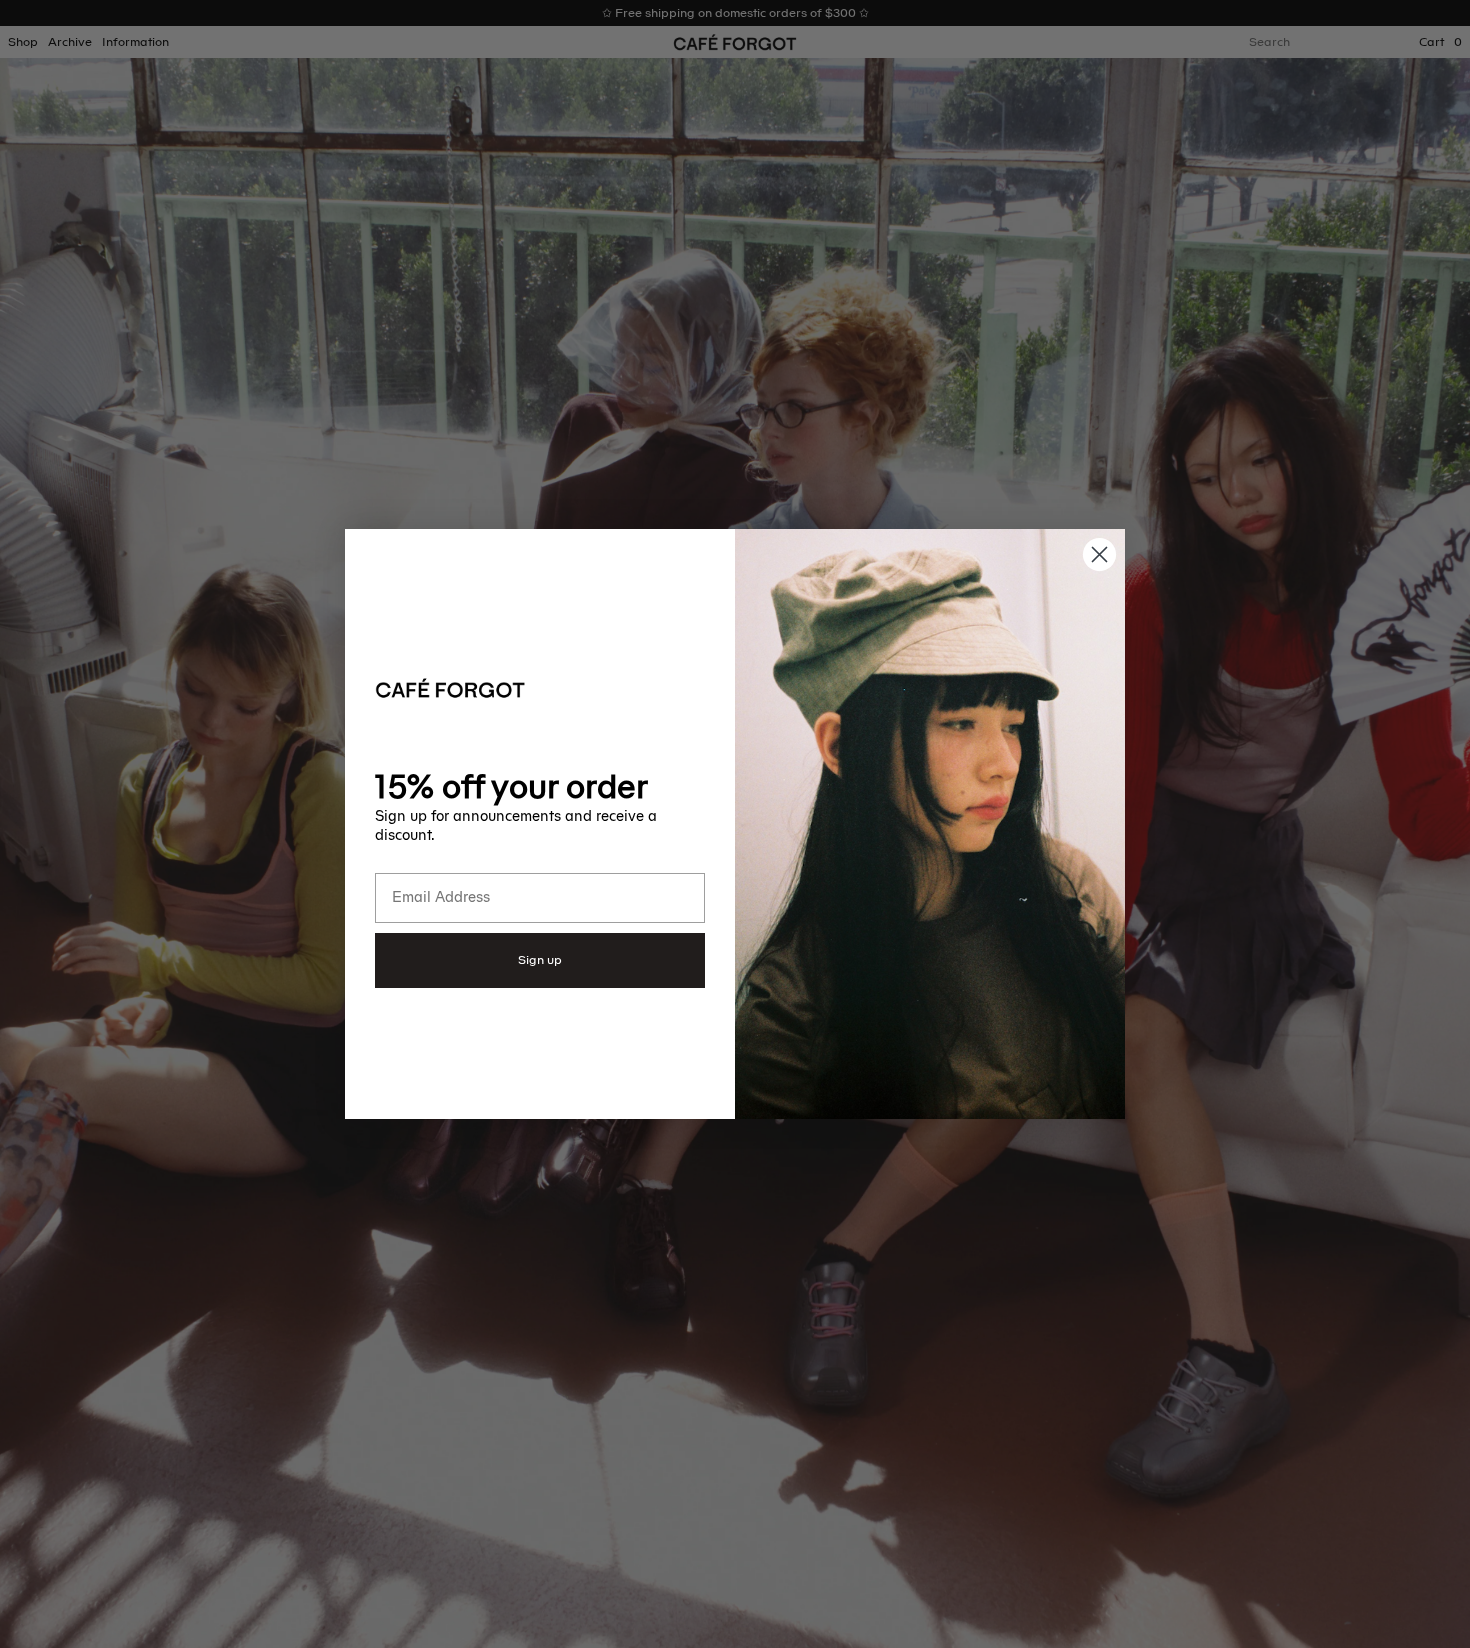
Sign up (540, 960)
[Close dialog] (1099, 554)
